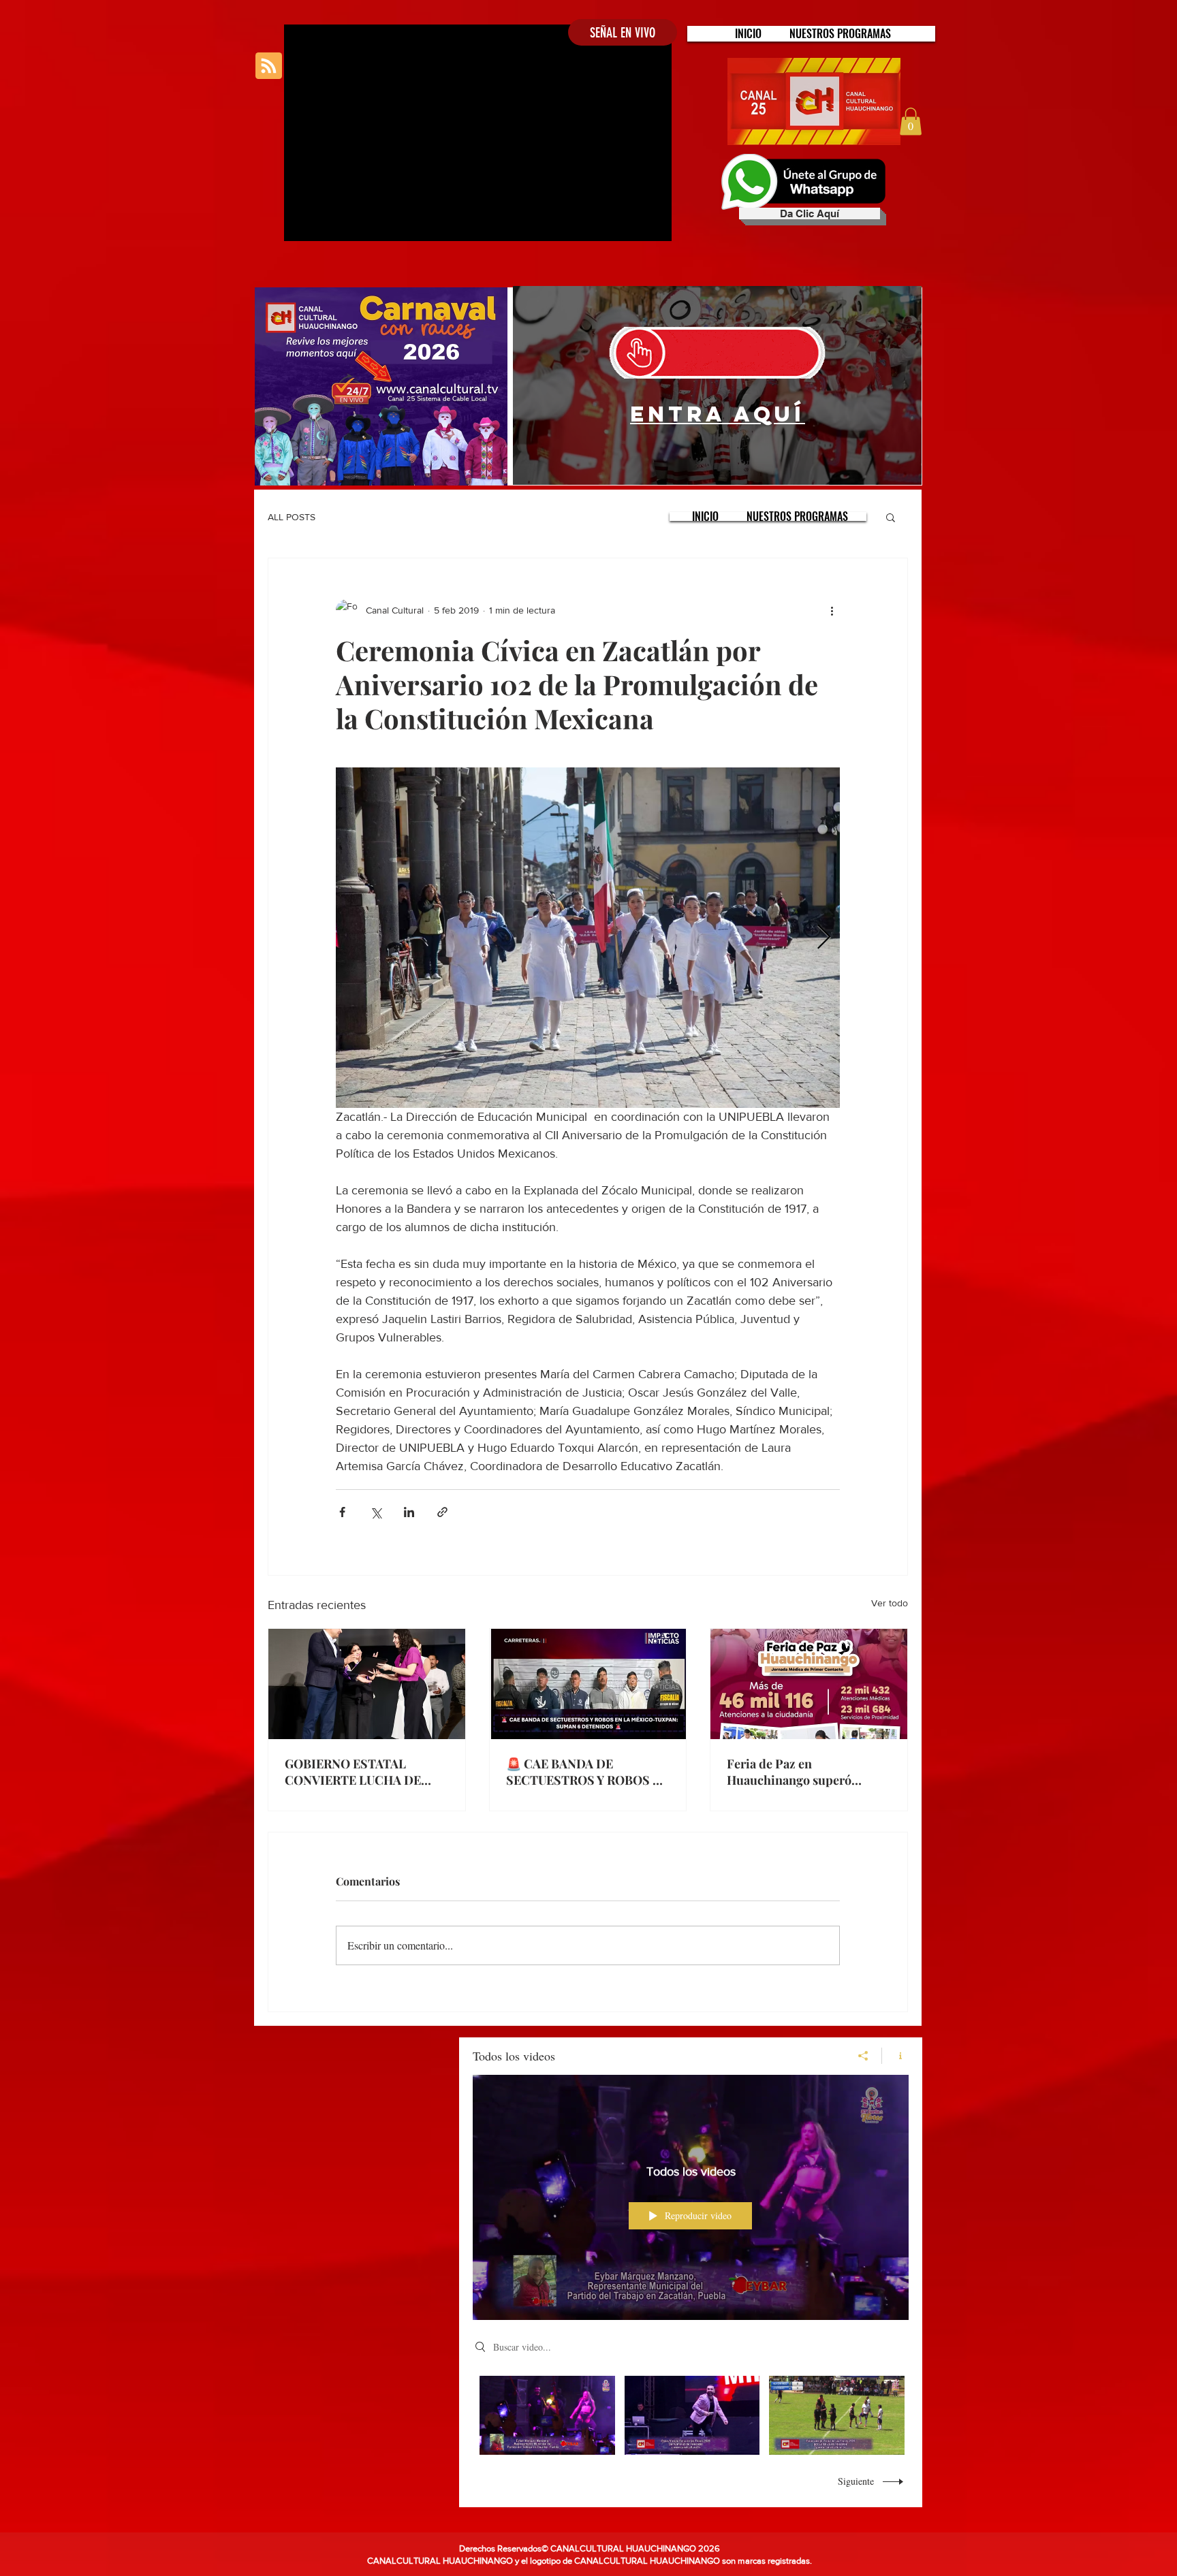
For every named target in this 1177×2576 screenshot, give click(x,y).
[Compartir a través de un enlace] (442, 1512)
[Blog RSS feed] (269, 66)
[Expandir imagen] (588, 938)
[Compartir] (863, 2056)
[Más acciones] (832, 610)
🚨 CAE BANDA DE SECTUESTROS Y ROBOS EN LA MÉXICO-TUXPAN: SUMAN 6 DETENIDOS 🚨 (587, 1772)
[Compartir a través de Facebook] (342, 1512)
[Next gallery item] (824, 938)
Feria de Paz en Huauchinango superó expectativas (789, 1772)
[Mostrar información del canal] (895, 2056)
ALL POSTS (292, 517)
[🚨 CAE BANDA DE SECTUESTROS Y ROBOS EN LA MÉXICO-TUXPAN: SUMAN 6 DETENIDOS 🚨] (588, 1684)
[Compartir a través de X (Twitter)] (376, 1512)
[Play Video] (547, 2415)
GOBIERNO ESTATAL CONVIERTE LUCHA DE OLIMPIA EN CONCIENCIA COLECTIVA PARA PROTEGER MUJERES (362, 1772)
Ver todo (890, 1603)
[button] (840, 34)
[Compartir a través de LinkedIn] (409, 1512)
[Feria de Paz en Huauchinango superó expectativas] (809, 1684)
